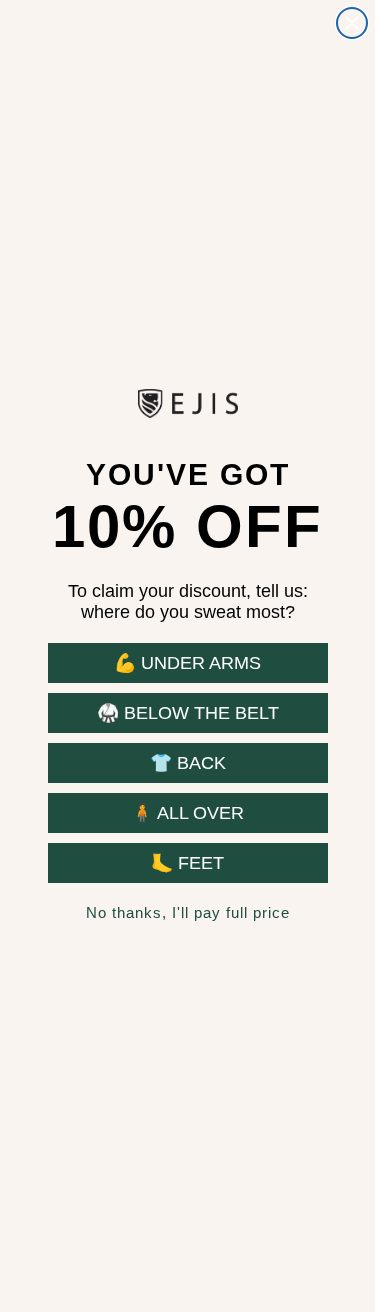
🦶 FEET (187, 863)
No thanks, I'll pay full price (188, 912)
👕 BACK (188, 763)
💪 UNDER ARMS (187, 663)
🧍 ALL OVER (187, 813)
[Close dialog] (352, 23)
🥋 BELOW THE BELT (188, 713)
